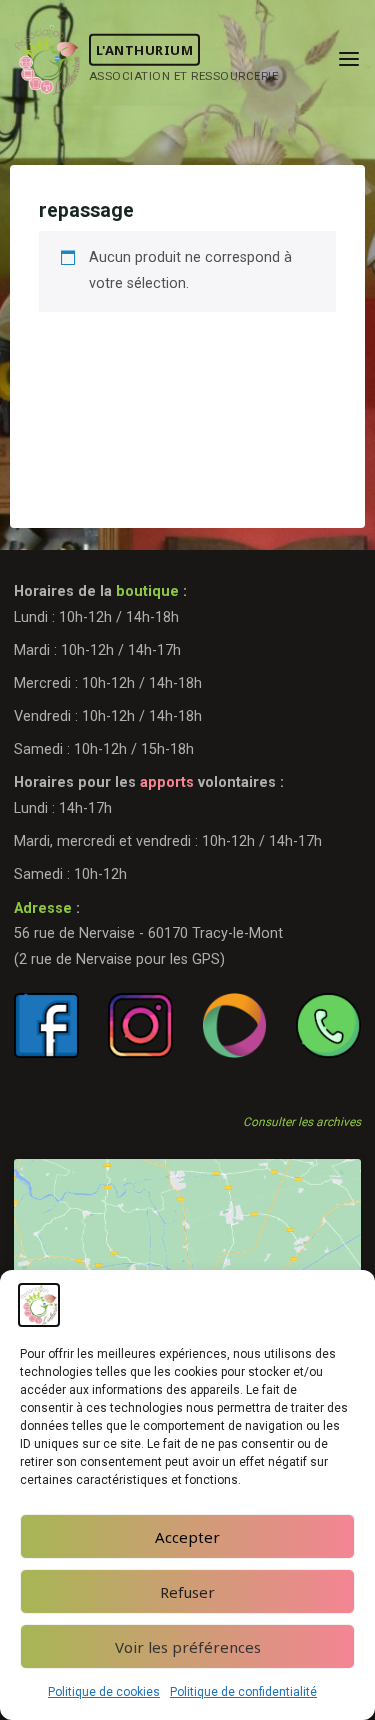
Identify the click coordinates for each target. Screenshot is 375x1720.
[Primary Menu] (349, 60)
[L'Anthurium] (47, 59)
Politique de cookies (104, 1692)
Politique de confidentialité (243, 1692)
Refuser (187, 1592)
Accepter (187, 1537)
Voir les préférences (188, 1647)
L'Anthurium (145, 50)
